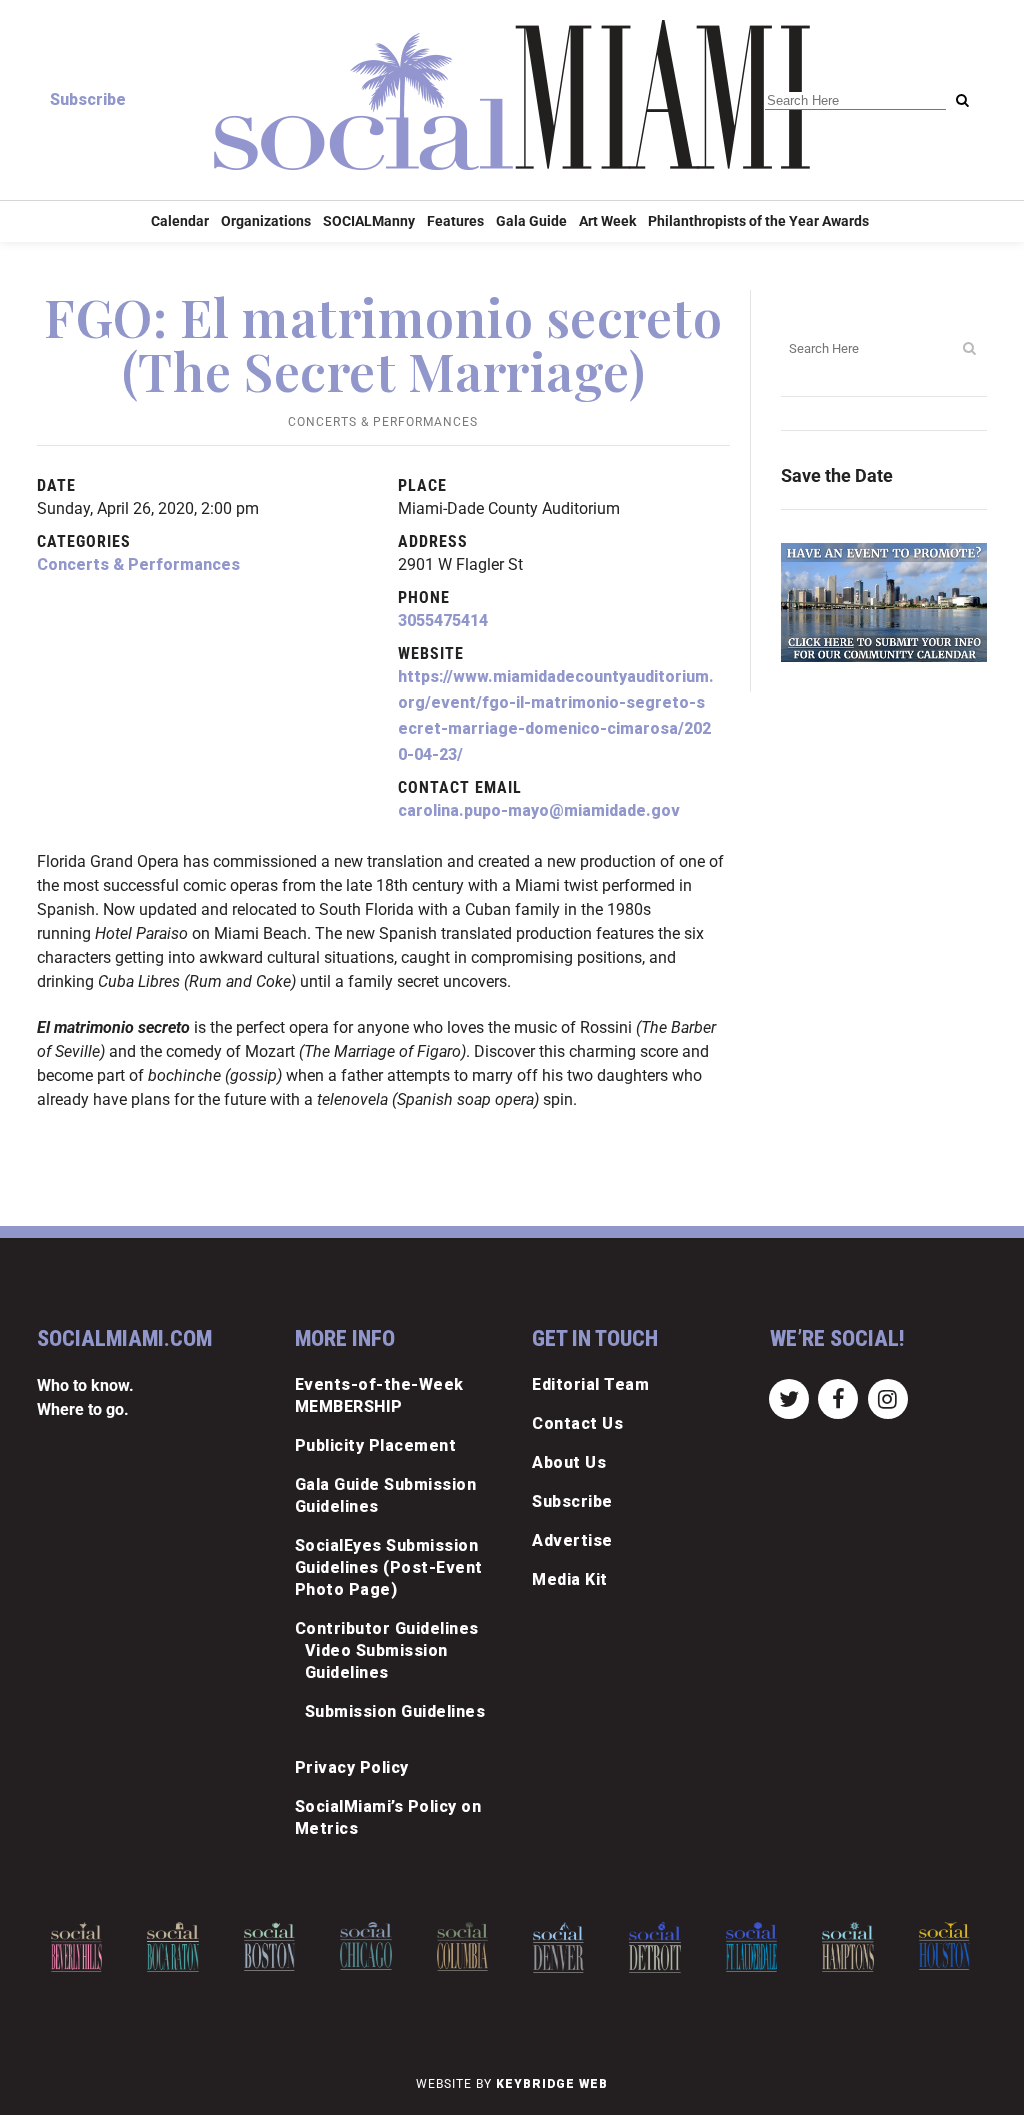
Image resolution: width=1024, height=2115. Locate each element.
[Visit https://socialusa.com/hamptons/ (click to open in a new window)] (759, 1947)
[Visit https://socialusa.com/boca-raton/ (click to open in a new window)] (84, 1947)
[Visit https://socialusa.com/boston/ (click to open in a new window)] (181, 1946)
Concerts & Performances (383, 422)
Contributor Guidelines (387, 1628)
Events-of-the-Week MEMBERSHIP (379, 1395)
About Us (569, 1462)
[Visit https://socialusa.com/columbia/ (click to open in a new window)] (374, 1946)
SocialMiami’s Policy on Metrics (388, 1817)
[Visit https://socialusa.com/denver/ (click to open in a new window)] (470, 1947)
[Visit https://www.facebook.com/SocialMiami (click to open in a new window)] (838, 1397)
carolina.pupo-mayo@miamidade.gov (539, 810)
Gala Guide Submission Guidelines (386, 1495)
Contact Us (577, 1423)
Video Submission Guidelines (376, 1661)
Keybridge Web (552, 2084)
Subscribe (88, 99)
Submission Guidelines (395, 1711)
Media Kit (570, 1579)
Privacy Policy (352, 1767)
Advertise (572, 1540)
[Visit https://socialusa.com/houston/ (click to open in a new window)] (856, 1946)
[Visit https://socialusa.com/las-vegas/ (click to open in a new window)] (952, 1948)
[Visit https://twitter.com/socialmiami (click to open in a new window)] (789, 1397)
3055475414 (443, 620)
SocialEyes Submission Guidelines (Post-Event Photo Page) (389, 1567)
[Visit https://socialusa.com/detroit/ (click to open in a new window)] (566, 1947)
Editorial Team (590, 1384)
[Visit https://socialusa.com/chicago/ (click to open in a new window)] (277, 1946)
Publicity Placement (376, 1445)
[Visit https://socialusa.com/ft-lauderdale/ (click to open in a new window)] (663, 1947)
